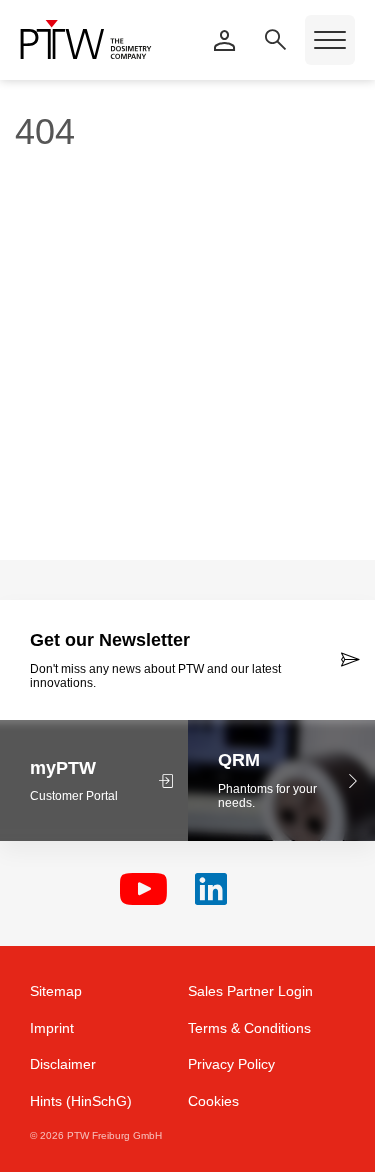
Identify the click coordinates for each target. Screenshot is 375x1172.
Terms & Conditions (249, 1028)
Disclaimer (63, 1064)
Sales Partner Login (250, 991)
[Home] (86, 39)
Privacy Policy (231, 1064)
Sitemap (56, 991)
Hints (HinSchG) (81, 1101)
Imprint (52, 1028)
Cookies (213, 1101)
